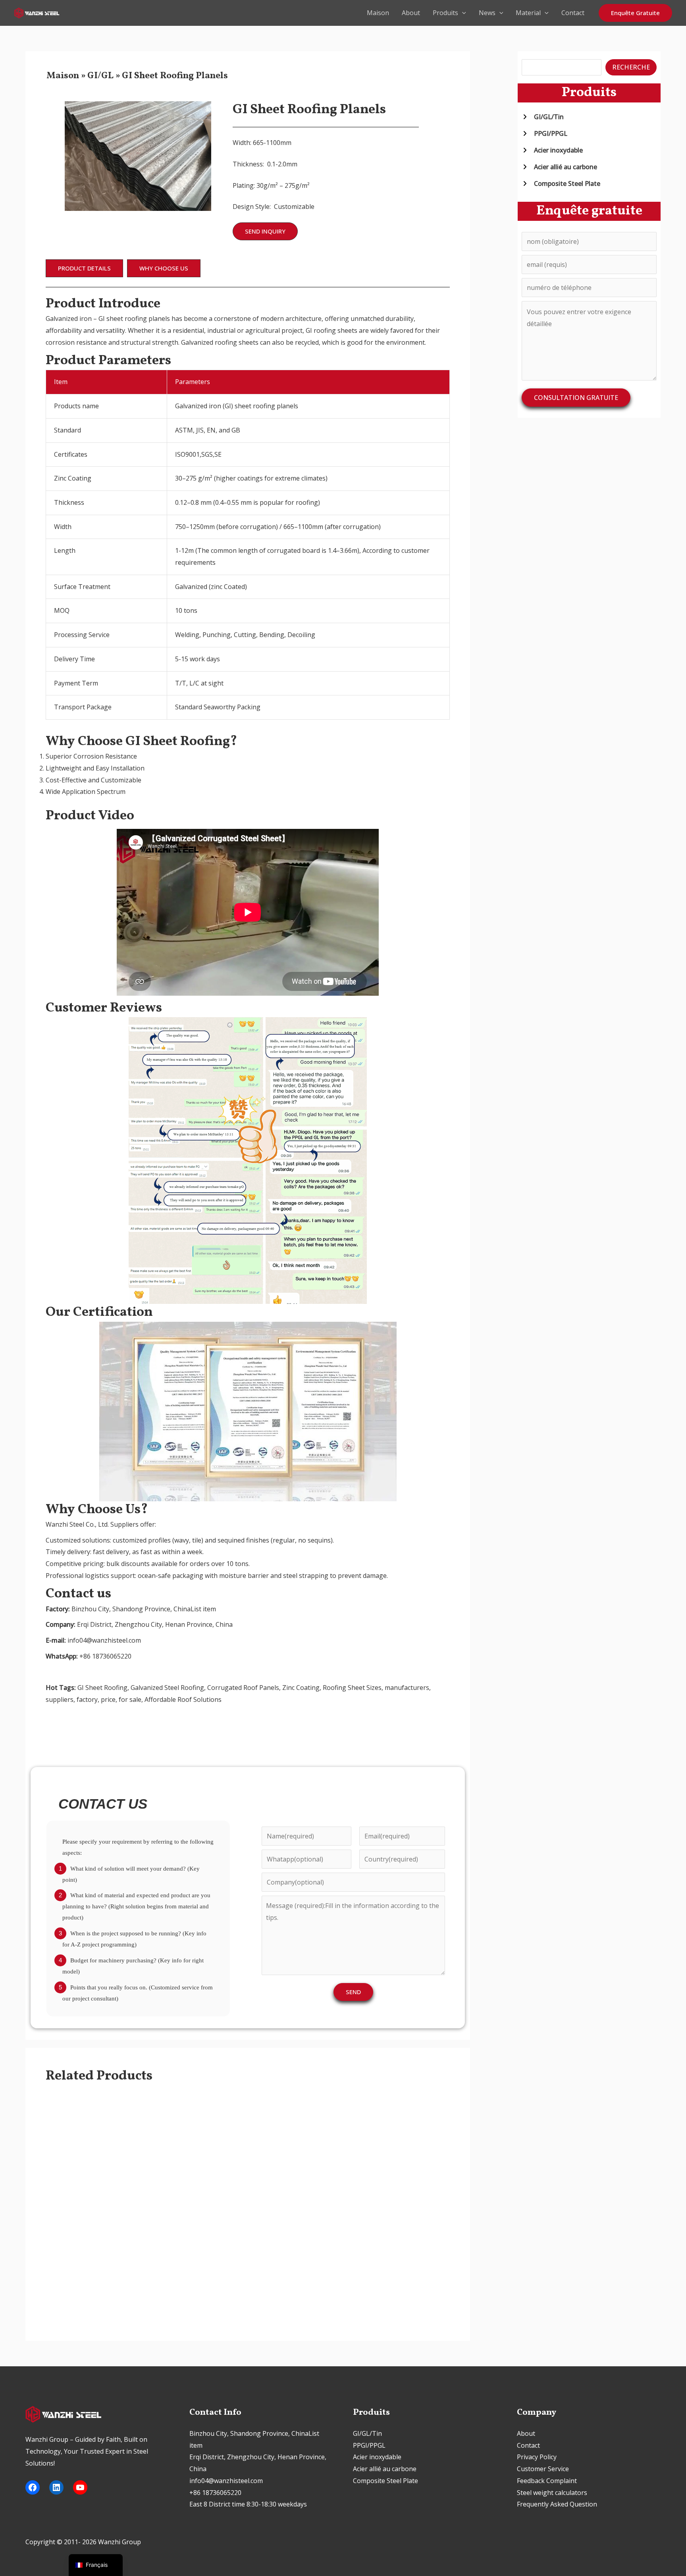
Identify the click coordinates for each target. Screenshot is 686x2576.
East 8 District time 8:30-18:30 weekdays (248, 2504)
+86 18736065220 (215, 2493)
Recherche (631, 67)
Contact (573, 13)
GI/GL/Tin (367, 2433)
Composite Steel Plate (385, 2481)
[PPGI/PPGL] (544, 133)
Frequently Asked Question (557, 2504)
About (411, 13)
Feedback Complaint (547, 2481)
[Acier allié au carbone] (559, 167)
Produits (445, 13)
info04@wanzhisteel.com (226, 2481)
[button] (462, 13)
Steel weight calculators (552, 2493)
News (487, 13)
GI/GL (100, 76)
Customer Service (543, 2469)
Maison (378, 13)
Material (528, 13)
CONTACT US (103, 1804)
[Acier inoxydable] (552, 150)
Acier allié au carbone (385, 2469)
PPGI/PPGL (369, 2445)
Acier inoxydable (377, 2457)
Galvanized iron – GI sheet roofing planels (108, 319)
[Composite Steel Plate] (561, 183)
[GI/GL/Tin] (543, 117)
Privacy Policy (537, 2457)
